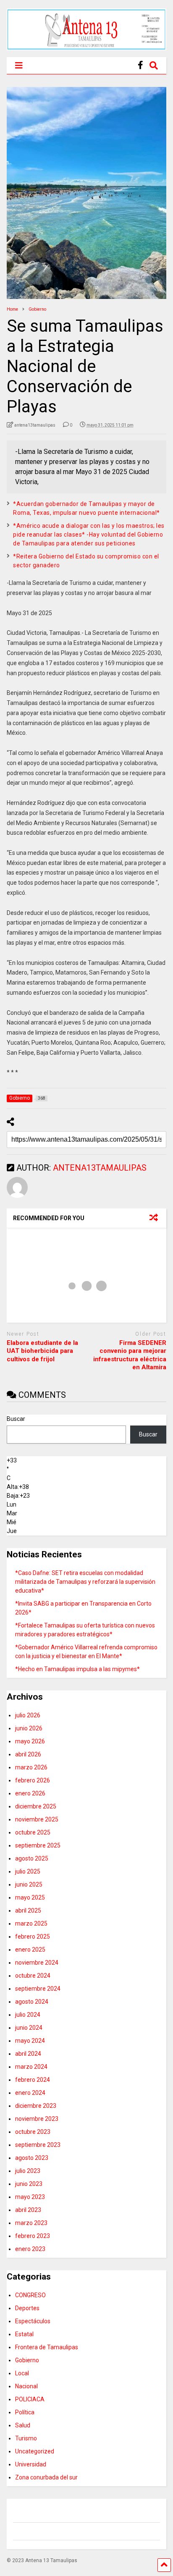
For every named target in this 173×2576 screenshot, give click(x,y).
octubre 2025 (33, 1832)
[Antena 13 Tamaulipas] (86, 47)
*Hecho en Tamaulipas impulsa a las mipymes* (77, 1669)
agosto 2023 (32, 2158)
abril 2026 (28, 1754)
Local (22, 2373)
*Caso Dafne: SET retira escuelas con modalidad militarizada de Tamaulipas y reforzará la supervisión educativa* (85, 1582)
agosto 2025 (32, 1858)
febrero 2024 (33, 2080)
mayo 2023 (30, 2197)
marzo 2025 (31, 1923)
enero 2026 (30, 1793)
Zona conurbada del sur (46, 2477)
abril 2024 (28, 2054)
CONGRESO (30, 2295)
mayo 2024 (30, 2041)
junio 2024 (29, 2028)
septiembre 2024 (38, 1989)
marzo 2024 (31, 2067)
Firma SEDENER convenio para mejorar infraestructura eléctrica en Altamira (130, 1355)
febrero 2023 (33, 2236)
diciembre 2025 (36, 1806)
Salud (23, 2425)
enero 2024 (30, 2093)
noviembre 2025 (37, 1819)
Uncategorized (35, 2451)
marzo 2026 (31, 1767)
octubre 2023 (33, 2132)
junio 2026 (29, 1728)
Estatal (24, 2334)
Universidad (31, 2464)
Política (25, 2412)
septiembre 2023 (38, 2145)
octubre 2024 (33, 1976)
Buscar (16, 1419)
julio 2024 (28, 2015)
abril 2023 (28, 2210)
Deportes (27, 2308)
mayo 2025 (30, 1897)
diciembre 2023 (36, 2106)
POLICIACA (30, 2399)
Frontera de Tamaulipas (47, 2347)
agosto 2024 (32, 2002)
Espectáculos (33, 2321)
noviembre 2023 (37, 2119)
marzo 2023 (31, 2223)
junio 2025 (29, 1884)
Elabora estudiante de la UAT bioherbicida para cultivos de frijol (42, 1351)
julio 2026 (28, 1715)
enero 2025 (30, 1950)
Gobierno (27, 2360)
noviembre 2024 (37, 1963)
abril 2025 (28, 1910)
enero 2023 (30, 2249)
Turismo (26, 2438)
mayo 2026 (30, 1741)
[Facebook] (140, 65)
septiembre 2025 (38, 1845)
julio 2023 (28, 2171)
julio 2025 (28, 1871)
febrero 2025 (33, 1937)
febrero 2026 (33, 1780)
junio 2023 (29, 2184)
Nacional (26, 2386)
